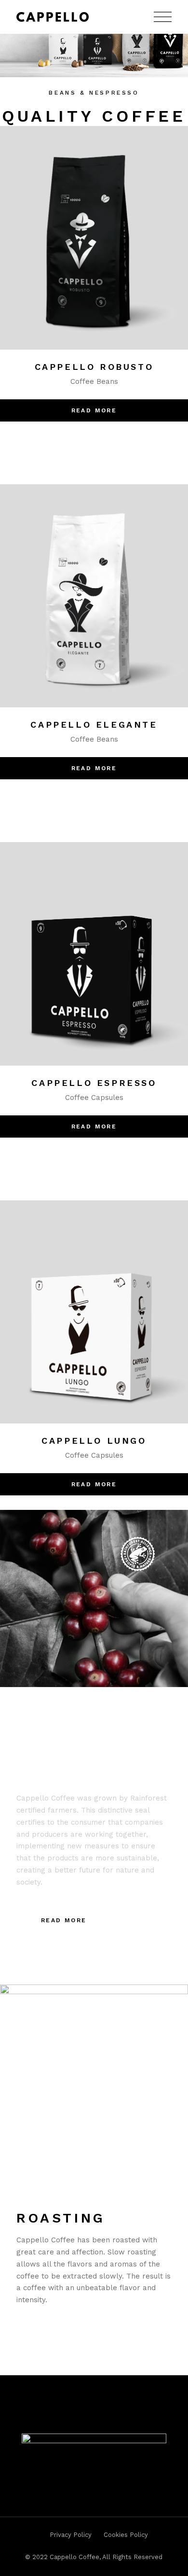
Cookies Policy (126, 2535)
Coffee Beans (94, 381)
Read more (94, 410)
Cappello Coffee (74, 2557)
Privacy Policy (71, 2535)
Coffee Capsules (94, 1098)
